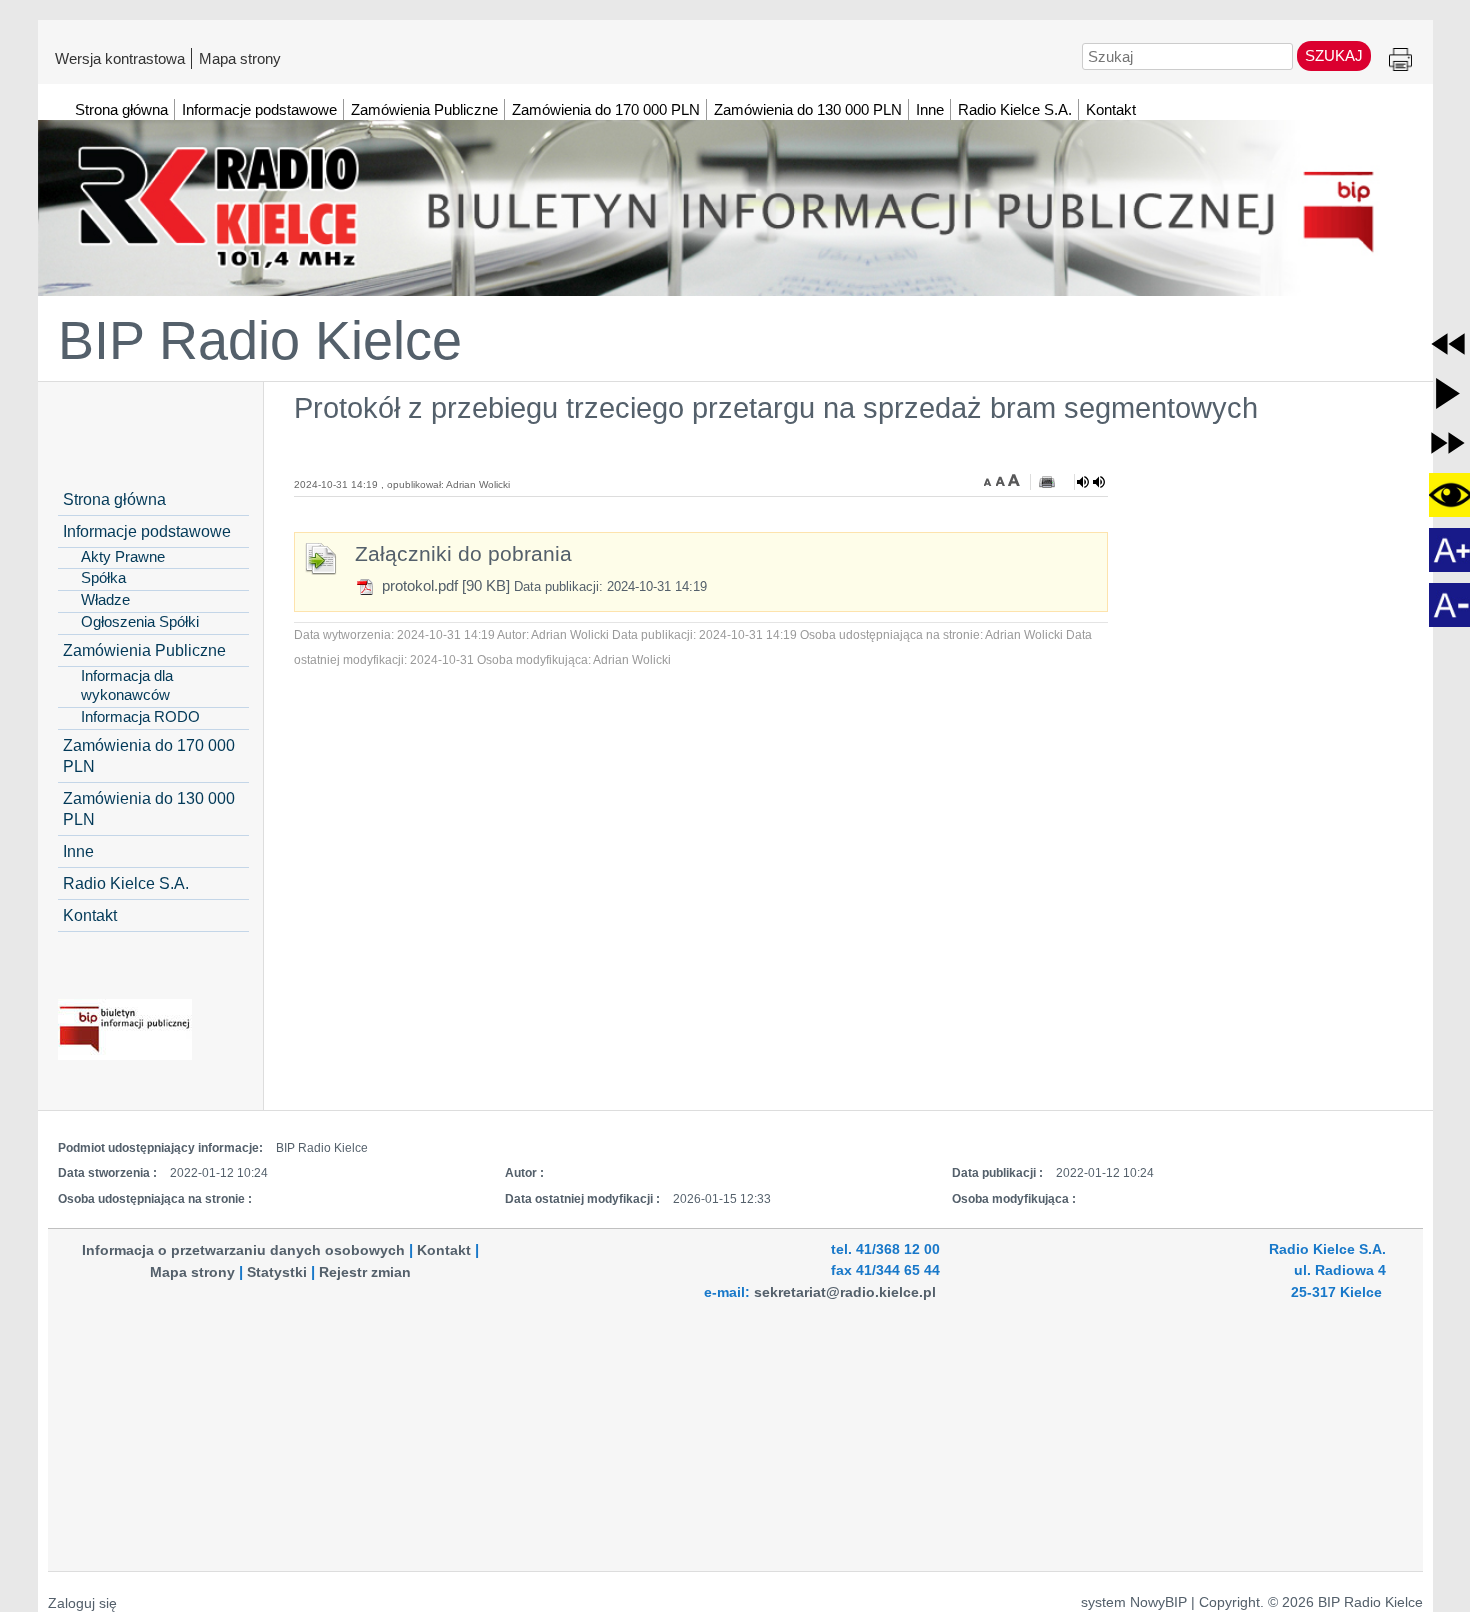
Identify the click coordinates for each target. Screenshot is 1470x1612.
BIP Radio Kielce (260, 340)
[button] (1448, 344)
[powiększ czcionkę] (1014, 480)
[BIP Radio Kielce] (735, 199)
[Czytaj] (1091, 482)
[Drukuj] (1047, 482)
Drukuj (1400, 60)
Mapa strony (240, 58)
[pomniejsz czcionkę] (990, 480)
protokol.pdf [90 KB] (444, 585)
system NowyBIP (1134, 1602)
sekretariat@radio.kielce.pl (845, 1292)
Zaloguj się (82, 1603)
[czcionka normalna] (1002, 480)
